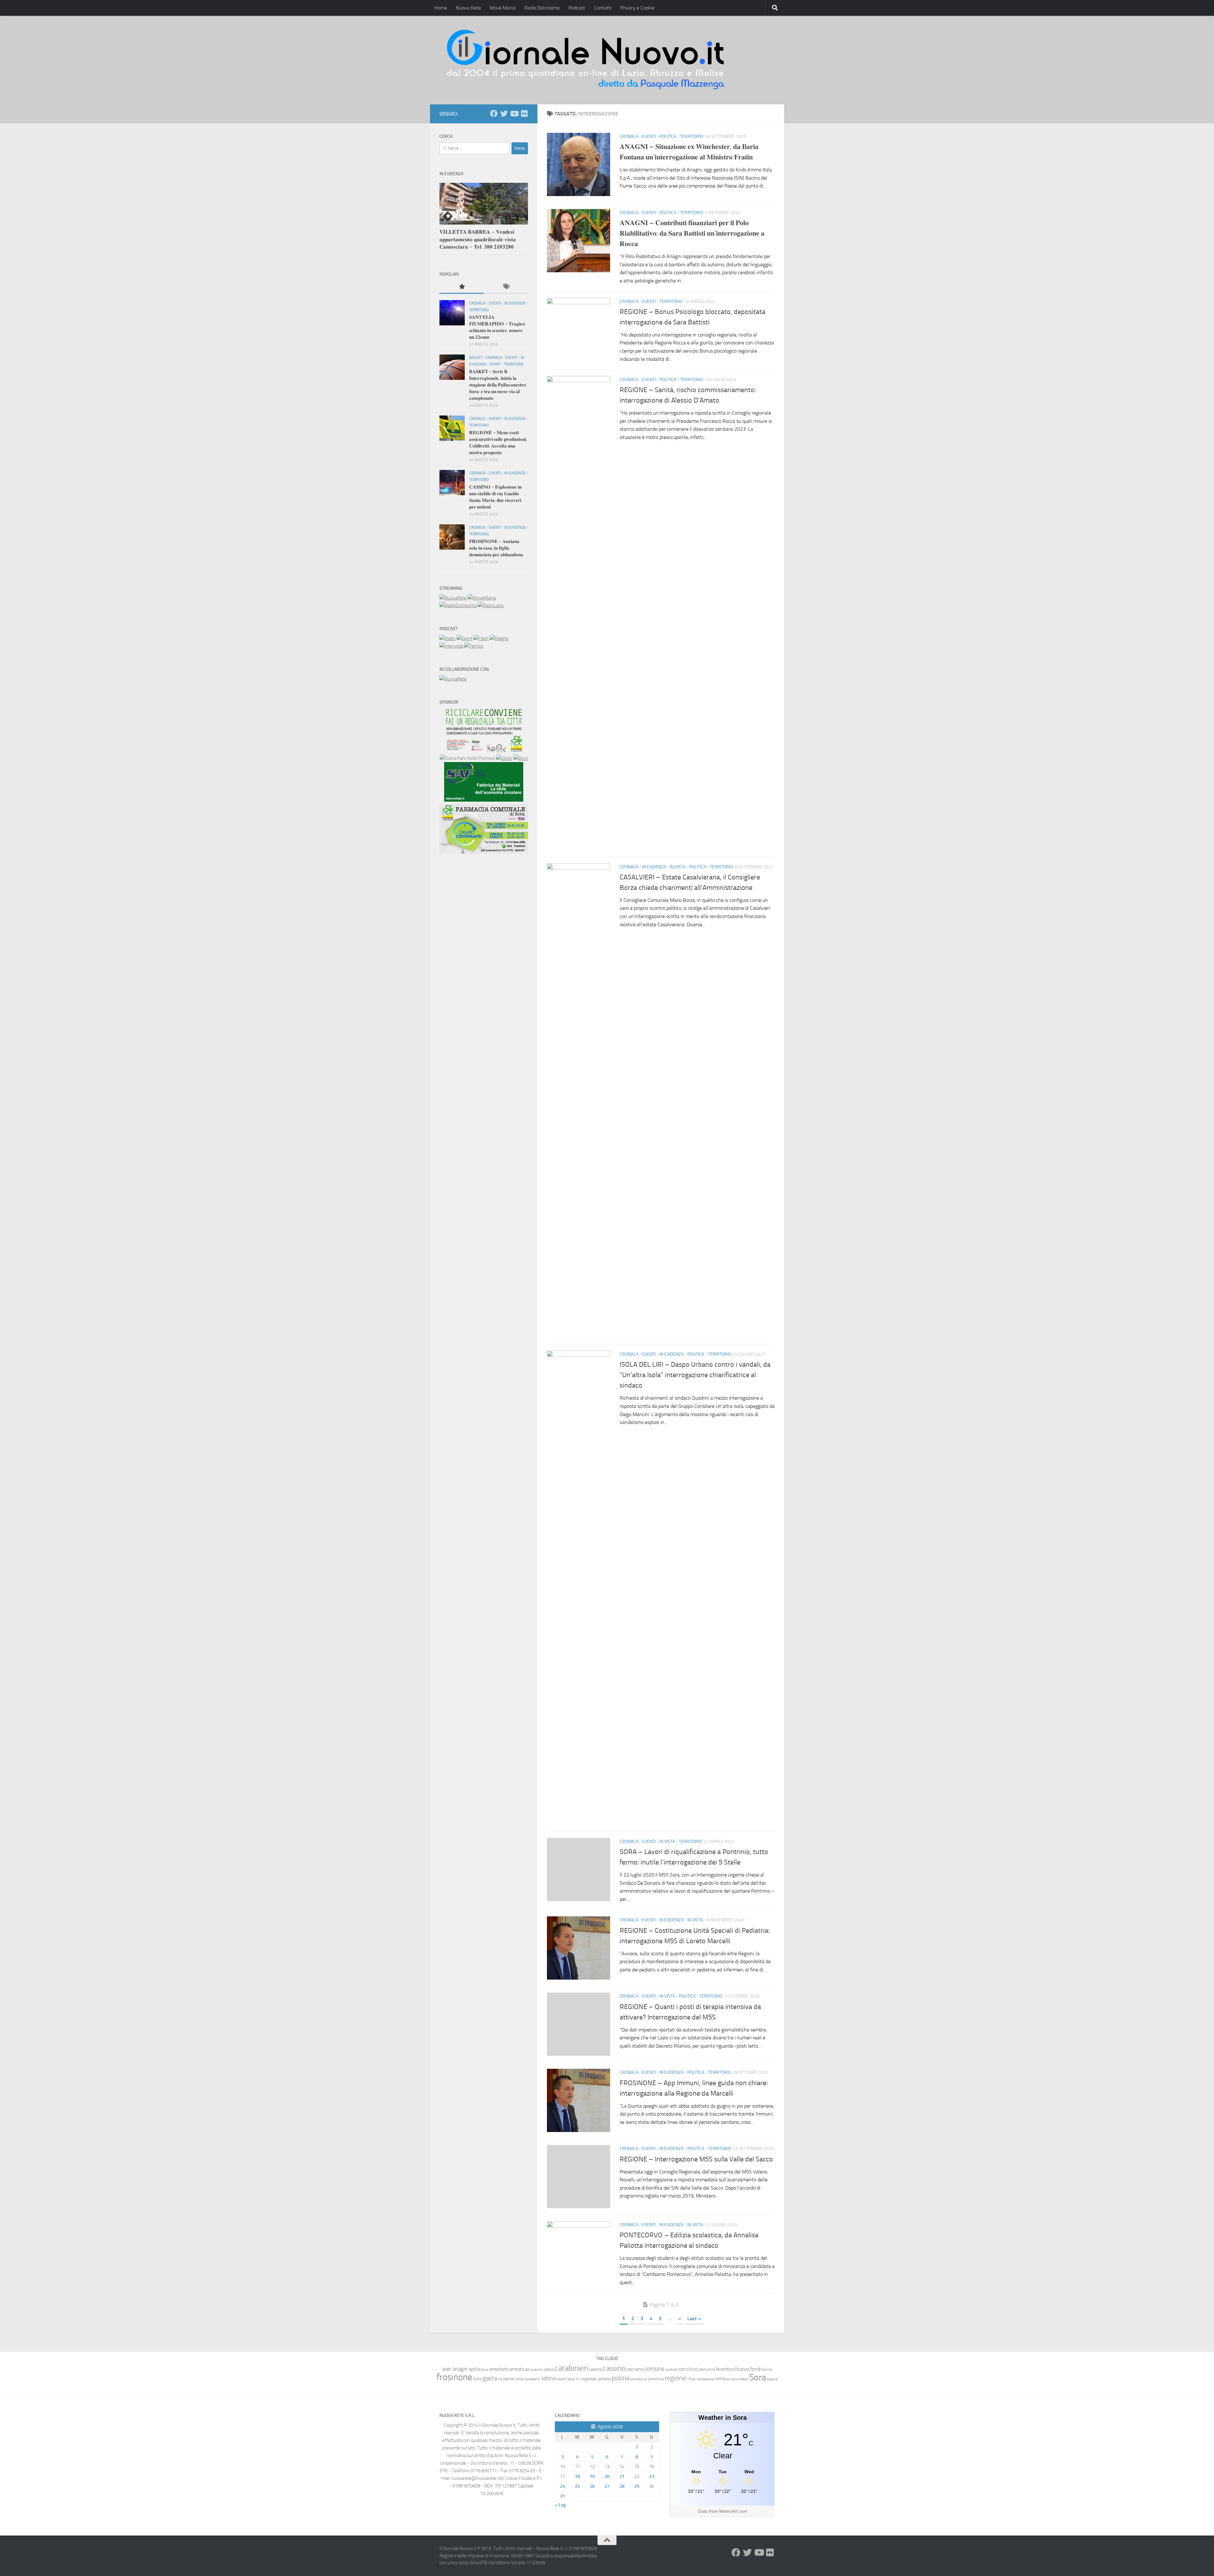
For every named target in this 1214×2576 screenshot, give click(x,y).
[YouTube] (514, 114)
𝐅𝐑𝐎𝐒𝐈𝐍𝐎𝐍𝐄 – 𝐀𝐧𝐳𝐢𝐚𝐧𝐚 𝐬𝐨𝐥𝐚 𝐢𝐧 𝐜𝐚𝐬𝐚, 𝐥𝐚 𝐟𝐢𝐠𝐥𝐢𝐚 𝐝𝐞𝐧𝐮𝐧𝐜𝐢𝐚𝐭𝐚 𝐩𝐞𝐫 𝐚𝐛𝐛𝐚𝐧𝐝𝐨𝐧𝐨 (496, 548)
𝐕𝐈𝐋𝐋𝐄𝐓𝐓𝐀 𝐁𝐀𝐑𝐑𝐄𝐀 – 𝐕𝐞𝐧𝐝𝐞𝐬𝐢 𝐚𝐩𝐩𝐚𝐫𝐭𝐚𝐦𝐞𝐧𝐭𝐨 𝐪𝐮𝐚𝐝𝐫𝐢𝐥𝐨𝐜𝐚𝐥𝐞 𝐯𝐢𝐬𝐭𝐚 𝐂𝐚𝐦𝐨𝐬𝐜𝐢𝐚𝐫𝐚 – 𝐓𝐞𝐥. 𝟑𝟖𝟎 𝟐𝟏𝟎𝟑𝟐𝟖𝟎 (478, 239)
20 (607, 2476)
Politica (668, 136)
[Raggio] (499, 638)
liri (578, 2379)
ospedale (589, 2379)
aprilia (475, 2369)
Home (441, 8)
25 (577, 2486)
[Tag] (506, 287)
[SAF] (484, 800)
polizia (620, 2378)
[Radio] (448, 638)
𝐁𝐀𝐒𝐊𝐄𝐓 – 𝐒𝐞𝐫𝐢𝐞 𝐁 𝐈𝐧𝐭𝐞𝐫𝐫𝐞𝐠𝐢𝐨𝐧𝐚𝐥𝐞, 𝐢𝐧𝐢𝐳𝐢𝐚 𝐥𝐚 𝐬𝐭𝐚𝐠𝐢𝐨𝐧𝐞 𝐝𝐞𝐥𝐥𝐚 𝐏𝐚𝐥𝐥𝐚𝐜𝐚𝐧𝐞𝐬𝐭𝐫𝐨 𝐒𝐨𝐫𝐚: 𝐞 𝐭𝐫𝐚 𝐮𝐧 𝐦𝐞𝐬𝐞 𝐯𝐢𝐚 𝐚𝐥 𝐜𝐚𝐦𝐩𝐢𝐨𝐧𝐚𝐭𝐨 (498, 385)
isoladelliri (532, 2379)
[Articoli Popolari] (462, 287)
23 (652, 2476)
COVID (693, 2369)
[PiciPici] (484, 751)
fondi (755, 2369)
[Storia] (451, 646)
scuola (731, 2379)
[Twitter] (504, 114)
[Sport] (464, 638)
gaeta (490, 2378)
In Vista (678, 867)
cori (683, 2369)
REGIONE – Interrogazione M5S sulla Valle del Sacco (696, 2159)
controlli (672, 2370)
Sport (495, 364)
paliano (604, 2379)
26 (592, 2486)
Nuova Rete (468, 8)
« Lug (560, 2505)
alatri (447, 2369)
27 (607, 2486)
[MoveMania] (482, 598)
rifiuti (692, 2379)
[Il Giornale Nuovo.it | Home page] (586, 60)
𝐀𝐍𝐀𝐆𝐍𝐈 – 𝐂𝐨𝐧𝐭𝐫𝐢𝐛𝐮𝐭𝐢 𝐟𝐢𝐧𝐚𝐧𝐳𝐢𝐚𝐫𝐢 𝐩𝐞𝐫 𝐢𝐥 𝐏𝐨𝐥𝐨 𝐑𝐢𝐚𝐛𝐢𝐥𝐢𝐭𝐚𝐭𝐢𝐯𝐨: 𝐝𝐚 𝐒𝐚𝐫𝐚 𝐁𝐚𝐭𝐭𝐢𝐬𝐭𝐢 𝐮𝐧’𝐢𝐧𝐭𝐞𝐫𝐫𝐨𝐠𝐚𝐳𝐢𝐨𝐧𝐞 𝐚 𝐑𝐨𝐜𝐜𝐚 (692, 233)
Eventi (649, 136)
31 (562, 2496)
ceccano (635, 2369)
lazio (571, 2379)
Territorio (692, 136)
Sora (758, 2377)
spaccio (772, 2379)
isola (519, 2379)
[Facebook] (494, 114)
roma (720, 2379)
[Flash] (481, 638)
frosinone (454, 2377)
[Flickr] (524, 114)
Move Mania (503, 8)
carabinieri (571, 2368)
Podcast (577, 8)
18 (577, 2476)
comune (654, 2369)
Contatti (603, 8)
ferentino (725, 2369)
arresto (517, 2369)
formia (767, 2370)
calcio (549, 2369)
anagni (460, 2369)
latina (549, 2378)
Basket (476, 358)
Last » (694, 2318)
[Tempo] (474, 646)
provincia (656, 2379)
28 (622, 2486)
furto (478, 2379)
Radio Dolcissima (542, 8)
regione (675, 2378)
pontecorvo (639, 2379)
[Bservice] (484, 852)
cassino (614, 2368)
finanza (742, 2369)
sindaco (742, 2379)
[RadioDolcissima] (458, 606)
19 (592, 2476)
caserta (595, 2369)
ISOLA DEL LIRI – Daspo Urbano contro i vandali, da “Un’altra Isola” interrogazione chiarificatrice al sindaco (695, 1375)
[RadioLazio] (491, 606)
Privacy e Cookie (637, 8)
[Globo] (504, 758)
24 (562, 2486)
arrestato (499, 2369)
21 (622, 2476)
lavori (562, 2379)
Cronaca (629, 136)
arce (485, 2370)
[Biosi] (521, 758)
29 (637, 2486)
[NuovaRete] (453, 598)
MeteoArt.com (733, 2511)
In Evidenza (654, 867)
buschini (537, 2370)
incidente (506, 2379)
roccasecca (705, 2379)
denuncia (707, 2369)
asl (527, 2369)
